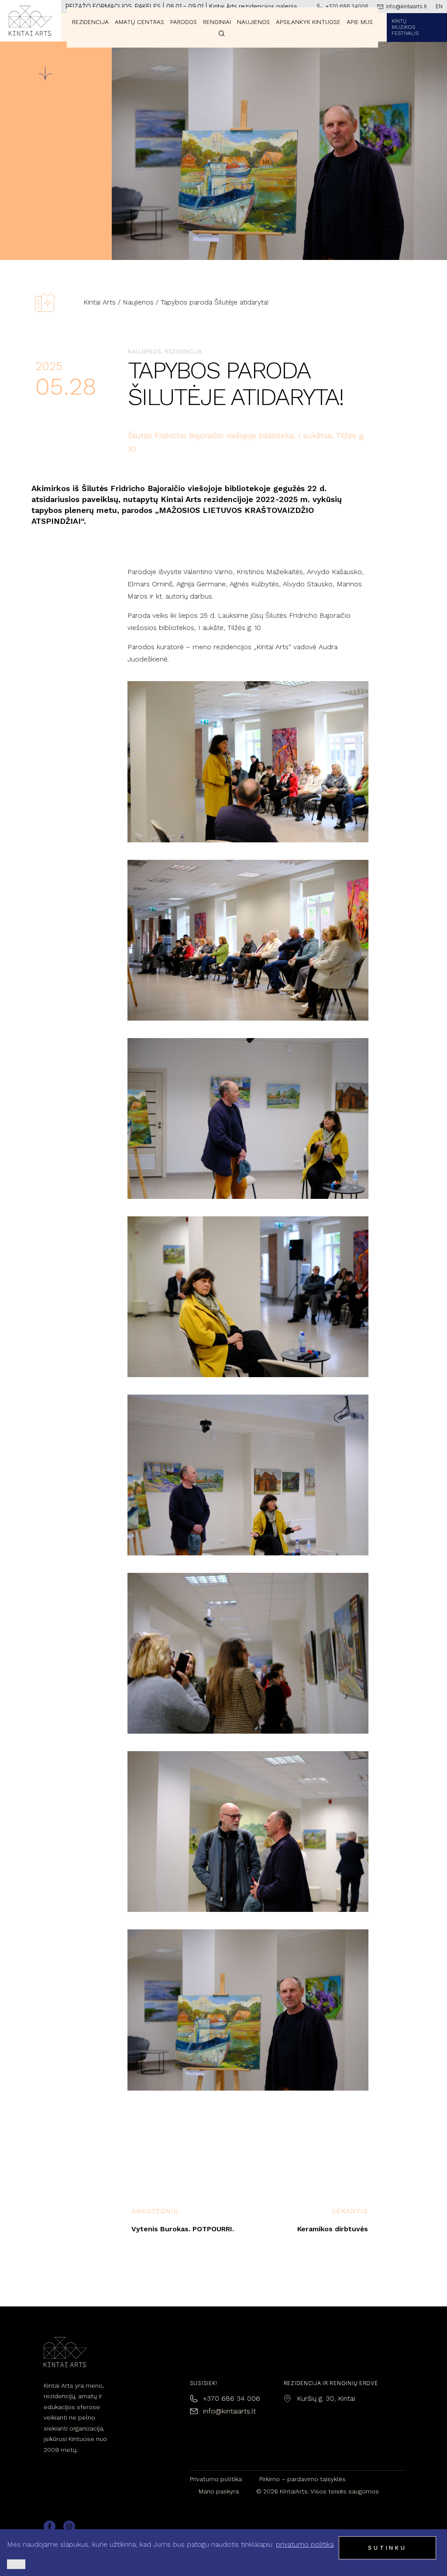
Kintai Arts (100, 302)
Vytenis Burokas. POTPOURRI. (183, 2229)
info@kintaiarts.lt (229, 2411)
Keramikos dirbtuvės (333, 2229)
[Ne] (16, 2564)
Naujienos (138, 302)
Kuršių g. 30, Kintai (326, 2398)
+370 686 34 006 (232, 2398)
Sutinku (387, 2548)
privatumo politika (305, 2544)
